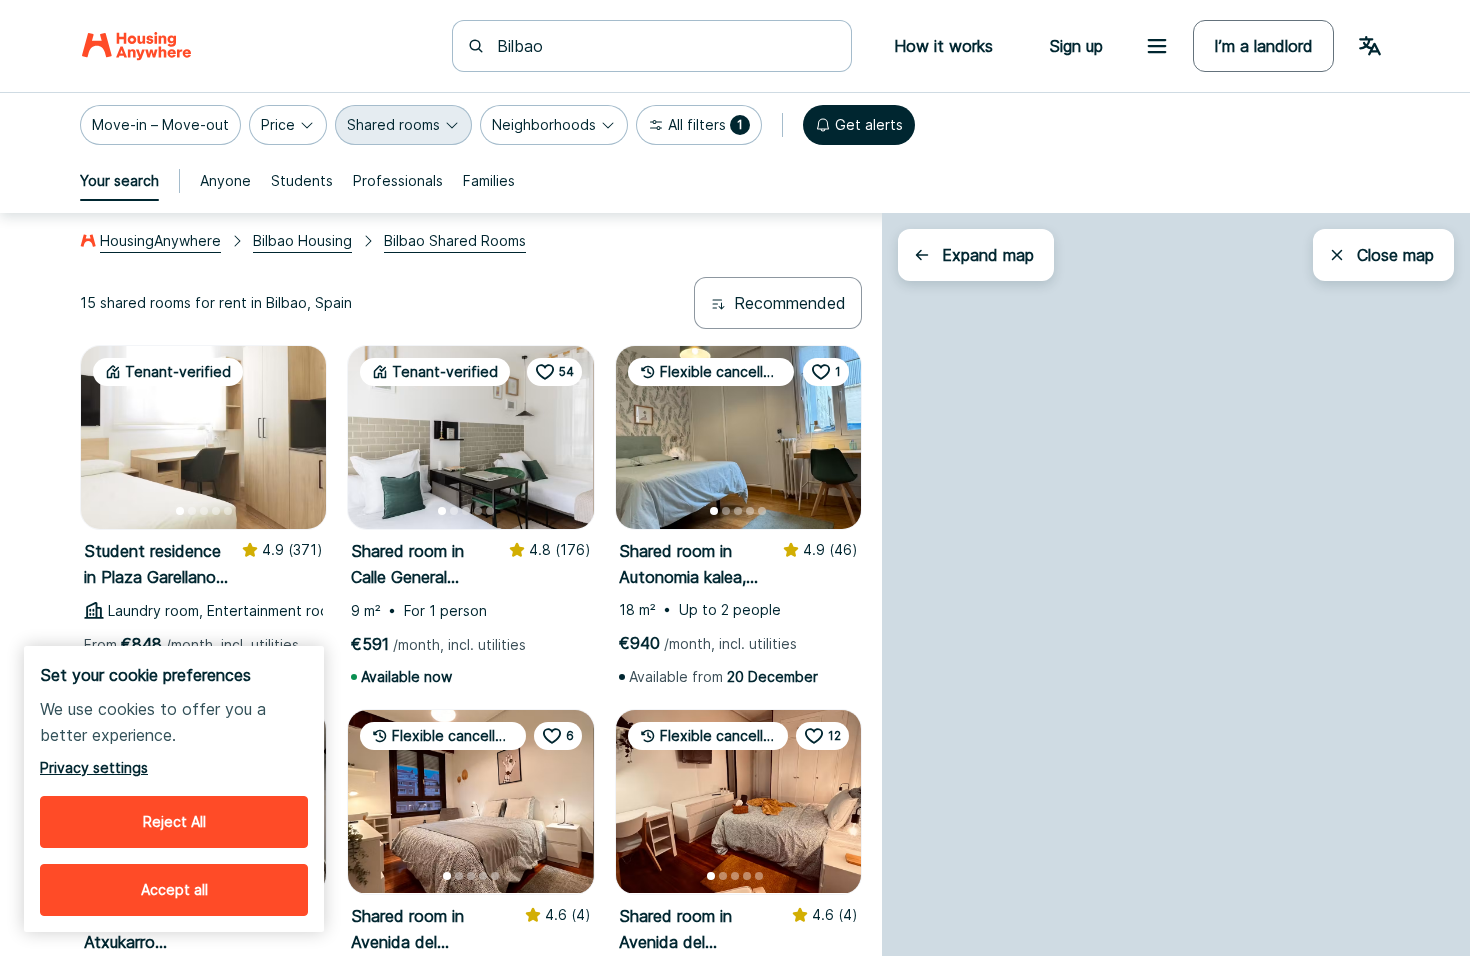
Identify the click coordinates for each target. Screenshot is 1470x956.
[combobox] (664, 46)
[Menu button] (1157, 46)
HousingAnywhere (160, 240)
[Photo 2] (192, 511)
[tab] (119, 181)
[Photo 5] (228, 511)
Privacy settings (94, 767)
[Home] (136, 46)
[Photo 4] (216, 511)
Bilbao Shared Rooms (455, 240)
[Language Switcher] (1370, 46)
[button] (160, 125)
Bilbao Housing (302, 240)
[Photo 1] (180, 511)
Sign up (1076, 46)
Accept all (174, 889)
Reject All (174, 821)
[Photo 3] (204, 511)
